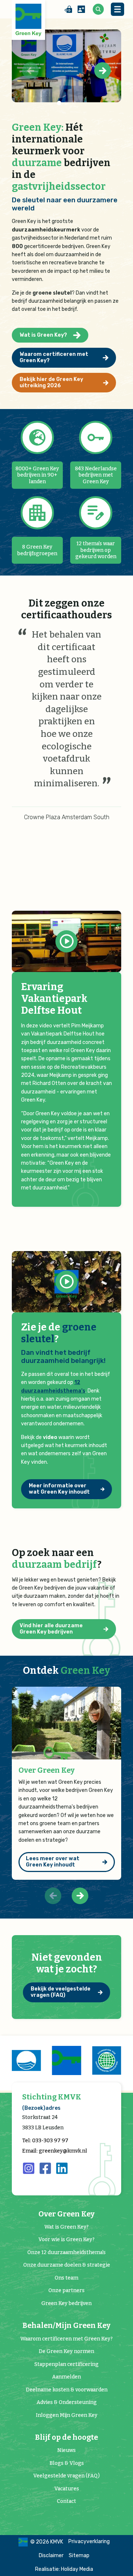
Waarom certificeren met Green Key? (54, 357)
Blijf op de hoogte (66, 2437)
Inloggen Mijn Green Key (67, 2415)
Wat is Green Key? (43, 335)
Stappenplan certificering (66, 2364)
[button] (103, 71)
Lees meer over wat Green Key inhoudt (53, 1862)
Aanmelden (66, 2377)
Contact (66, 2501)
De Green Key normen (66, 2351)
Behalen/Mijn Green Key (66, 2326)
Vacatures (67, 2489)
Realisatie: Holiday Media (64, 2569)
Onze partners (66, 2290)
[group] (28, 2060)
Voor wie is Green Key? (66, 2240)
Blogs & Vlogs (67, 2463)
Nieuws (66, 2450)
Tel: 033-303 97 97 (45, 2141)
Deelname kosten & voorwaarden (67, 2390)
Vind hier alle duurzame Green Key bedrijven (51, 1629)
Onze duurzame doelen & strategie (67, 2265)
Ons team (66, 2278)
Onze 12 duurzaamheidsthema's (66, 2252)
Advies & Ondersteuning (67, 2402)
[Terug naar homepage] (28, 20)
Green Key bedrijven (66, 2303)
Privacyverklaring (89, 2541)
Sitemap (79, 2556)
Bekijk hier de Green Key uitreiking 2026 (51, 382)
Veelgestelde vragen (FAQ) (66, 2476)
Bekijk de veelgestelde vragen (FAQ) (61, 1992)
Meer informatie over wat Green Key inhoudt (59, 1489)
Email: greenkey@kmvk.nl (55, 2151)
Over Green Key (47, 1770)
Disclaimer (51, 2556)
